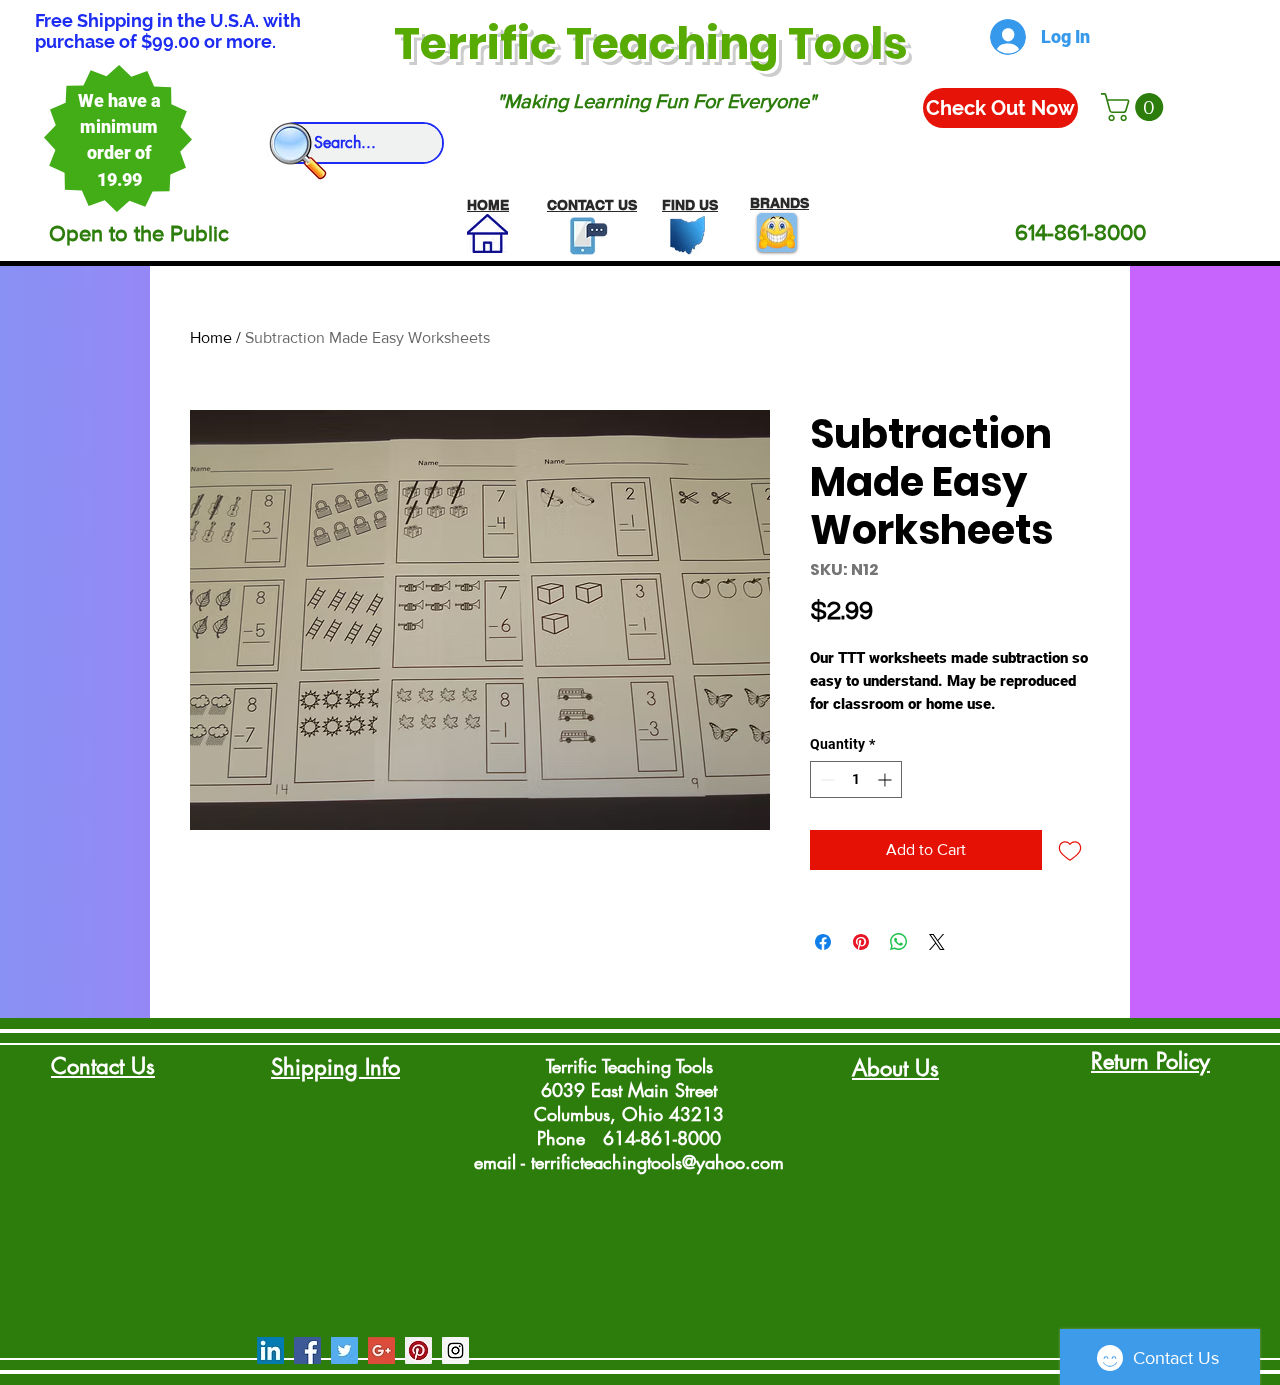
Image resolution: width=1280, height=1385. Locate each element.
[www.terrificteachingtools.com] (584, 235)
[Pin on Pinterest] (861, 942)
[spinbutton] (856, 779)
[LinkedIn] (270, 1350)
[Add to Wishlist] (1070, 850)
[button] (1135, 107)
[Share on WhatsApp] (899, 942)
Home (211, 337)
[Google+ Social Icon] (381, 1350)
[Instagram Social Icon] (455, 1350)
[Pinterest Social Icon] (418, 1350)
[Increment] (886, 779)
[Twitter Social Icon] (344, 1350)
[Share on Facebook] (823, 942)
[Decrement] (825, 779)
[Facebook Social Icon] (307, 1350)
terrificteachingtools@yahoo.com (657, 1162)
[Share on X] (937, 942)
